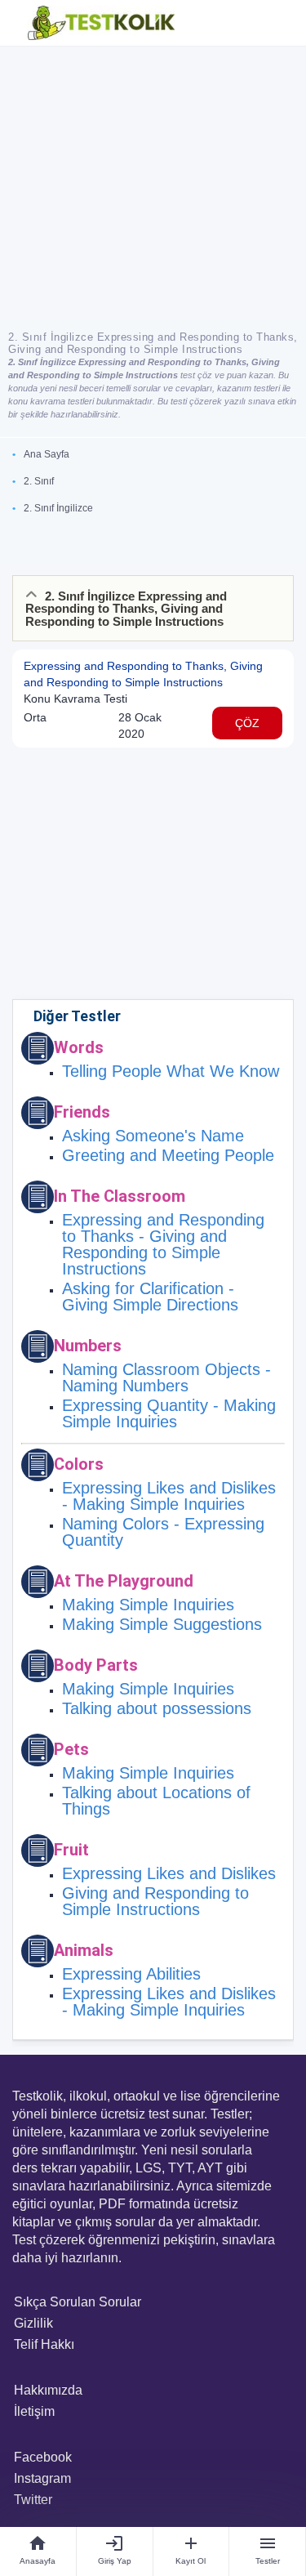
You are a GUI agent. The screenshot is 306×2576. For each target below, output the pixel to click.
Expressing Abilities (131, 1974)
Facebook (43, 2457)
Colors (79, 1464)
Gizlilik (33, 2323)
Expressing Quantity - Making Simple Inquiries (169, 1413)
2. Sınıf (39, 481)
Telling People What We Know (171, 1071)
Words (79, 1047)
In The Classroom (120, 1196)
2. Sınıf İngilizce (58, 508)
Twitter (33, 2500)
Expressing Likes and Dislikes (169, 1873)
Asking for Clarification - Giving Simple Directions (150, 1297)
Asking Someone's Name (153, 1136)
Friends (82, 1112)
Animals (84, 1950)
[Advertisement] (153, 183)
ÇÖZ (247, 723)
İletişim (34, 2411)
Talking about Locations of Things (156, 1801)
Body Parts (96, 1665)
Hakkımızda (48, 2390)
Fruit (71, 1850)
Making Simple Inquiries (148, 1605)
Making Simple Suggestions (162, 1624)
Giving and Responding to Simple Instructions (155, 1901)
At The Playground (124, 1581)
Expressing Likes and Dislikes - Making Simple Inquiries (169, 1496)
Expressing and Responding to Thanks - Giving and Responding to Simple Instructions (163, 1244)
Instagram (42, 2478)
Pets (71, 1749)
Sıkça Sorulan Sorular (78, 2302)
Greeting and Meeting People (168, 1155)
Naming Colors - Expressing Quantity (163, 1532)
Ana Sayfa (47, 454)
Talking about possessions (157, 1708)
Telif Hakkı (44, 2344)
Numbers (88, 1346)
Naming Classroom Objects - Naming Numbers (166, 1377)
